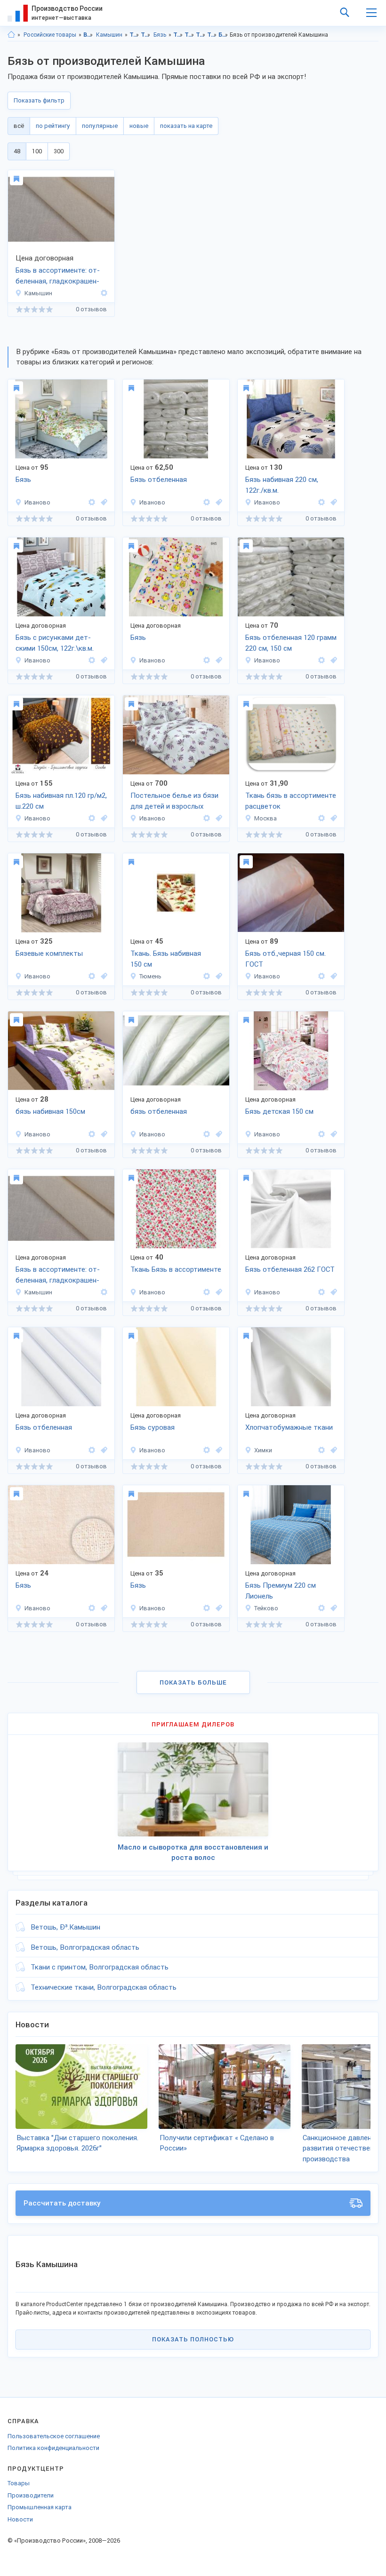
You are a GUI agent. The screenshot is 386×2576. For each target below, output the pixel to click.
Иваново (37, 502)
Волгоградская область (88, 35)
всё (19, 126)
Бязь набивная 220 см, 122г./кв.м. (282, 485)
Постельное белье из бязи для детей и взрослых (174, 801)
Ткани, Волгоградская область (201, 35)
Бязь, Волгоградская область (223, 35)
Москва (265, 818)
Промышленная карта (40, 2507)
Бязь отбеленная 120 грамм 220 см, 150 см (291, 643)
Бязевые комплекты (49, 953)
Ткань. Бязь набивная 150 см (166, 959)
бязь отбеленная (159, 1111)
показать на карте (186, 126)
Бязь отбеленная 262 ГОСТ (290, 1269)
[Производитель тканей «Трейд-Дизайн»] (322, 1134)
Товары (19, 2483)
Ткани (146, 35)
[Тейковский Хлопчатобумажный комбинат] (322, 1608)
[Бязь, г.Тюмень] (217, 976)
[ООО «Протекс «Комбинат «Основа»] (322, 660)
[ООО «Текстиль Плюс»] (207, 502)
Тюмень (150, 976)
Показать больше (193, 1682)
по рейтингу (53, 126)
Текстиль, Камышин (189, 35)
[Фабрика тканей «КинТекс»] (322, 818)
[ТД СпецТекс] (92, 1134)
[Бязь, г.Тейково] (332, 1608)
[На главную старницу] (11, 35)
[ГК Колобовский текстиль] (322, 1292)
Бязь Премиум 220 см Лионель (281, 1591)
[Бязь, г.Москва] (332, 818)
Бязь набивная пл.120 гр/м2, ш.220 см (61, 801)
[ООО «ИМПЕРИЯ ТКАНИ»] (322, 1450)
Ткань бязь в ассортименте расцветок (291, 801)
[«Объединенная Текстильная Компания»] (207, 660)
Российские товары (50, 35)
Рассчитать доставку (62, 2203)
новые (139, 126)
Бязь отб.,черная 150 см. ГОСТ (285, 959)
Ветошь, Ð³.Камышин (65, 1927)
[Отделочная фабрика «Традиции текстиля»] (322, 502)
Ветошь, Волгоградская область (85, 1947)
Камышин (109, 35)
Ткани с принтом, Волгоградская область (100, 1967)
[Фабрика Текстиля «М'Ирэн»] (207, 976)
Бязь (160, 35)
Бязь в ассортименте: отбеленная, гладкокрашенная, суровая (58, 276)
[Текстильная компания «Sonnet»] (92, 976)
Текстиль (134, 35)
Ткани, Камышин (212, 35)
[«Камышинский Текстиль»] (103, 293)
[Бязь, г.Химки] (332, 1450)
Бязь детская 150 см (279, 1111)
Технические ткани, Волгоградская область (104, 1987)
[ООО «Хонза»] (92, 502)
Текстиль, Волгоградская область (178, 35)
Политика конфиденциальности (53, 2448)
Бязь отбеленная (159, 480)
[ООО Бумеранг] (322, 976)
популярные (100, 126)
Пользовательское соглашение (54, 2436)
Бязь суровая (153, 1427)
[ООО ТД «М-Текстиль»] (92, 1608)
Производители (31, 2495)
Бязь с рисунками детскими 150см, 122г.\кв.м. (55, 643)
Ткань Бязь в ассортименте (176, 1269)
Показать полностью (193, 2339)
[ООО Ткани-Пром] (207, 1608)
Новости (20, 2519)
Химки (263, 1450)
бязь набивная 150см (50, 1111)
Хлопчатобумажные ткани (289, 1427)
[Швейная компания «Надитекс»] (207, 818)
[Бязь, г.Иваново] (103, 502)
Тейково (266, 1608)
